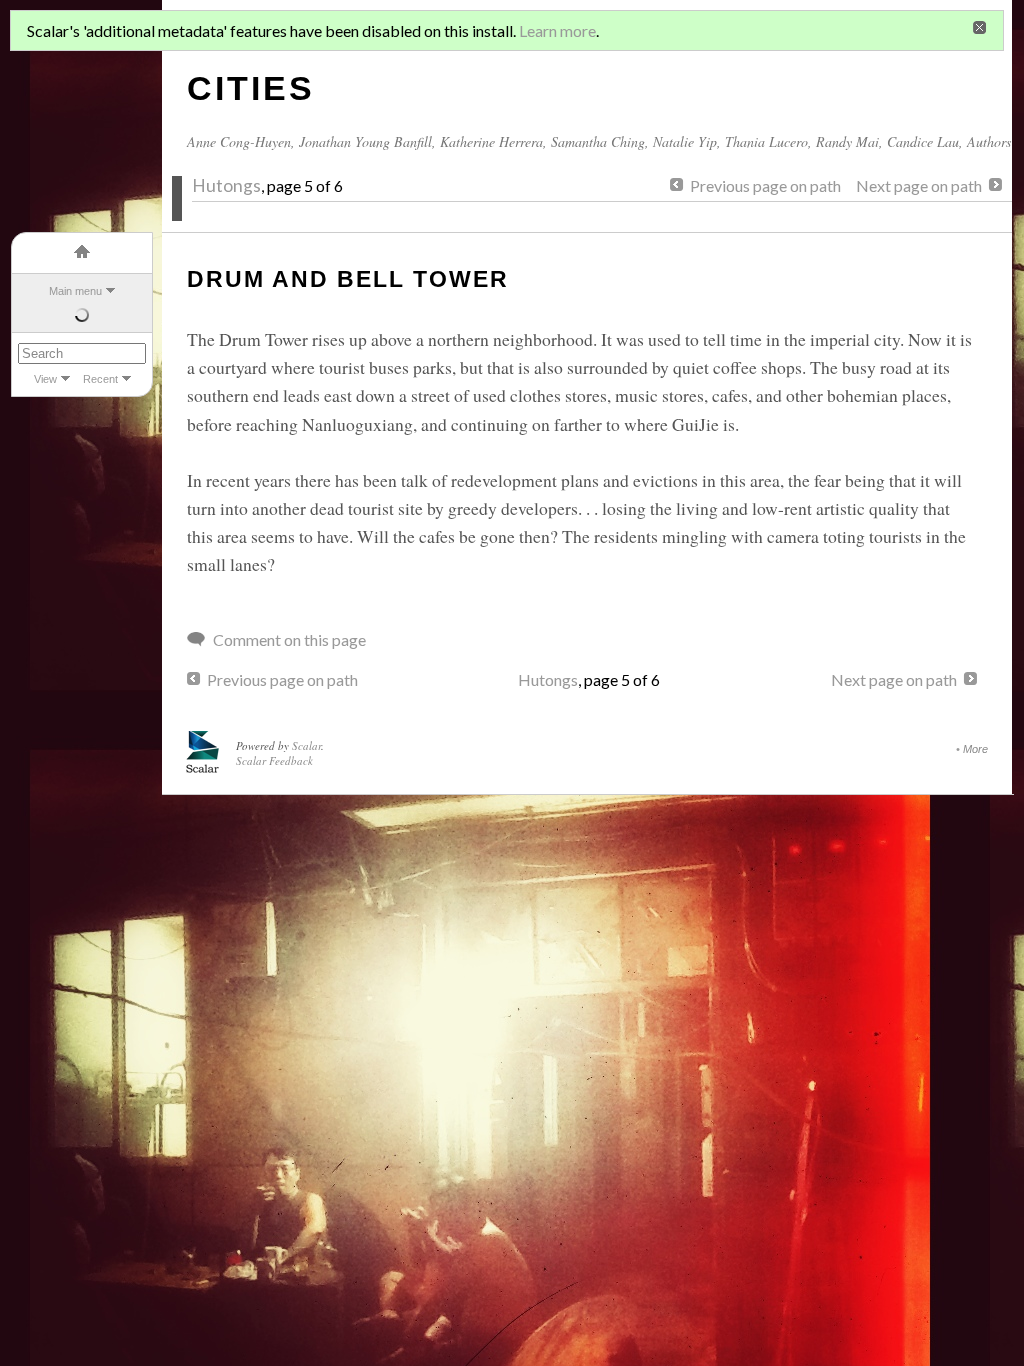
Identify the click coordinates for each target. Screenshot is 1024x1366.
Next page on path (919, 185)
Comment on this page (289, 639)
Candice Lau (923, 141)
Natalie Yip (685, 141)
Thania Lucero (766, 141)
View (45, 379)
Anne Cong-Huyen (239, 141)
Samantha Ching (598, 141)
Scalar (306, 745)
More (975, 749)
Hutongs (226, 185)
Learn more (557, 30)
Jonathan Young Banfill (365, 141)
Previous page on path (765, 185)
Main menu (75, 291)
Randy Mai (847, 141)
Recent (100, 379)
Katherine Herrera (491, 141)
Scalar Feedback (274, 760)
